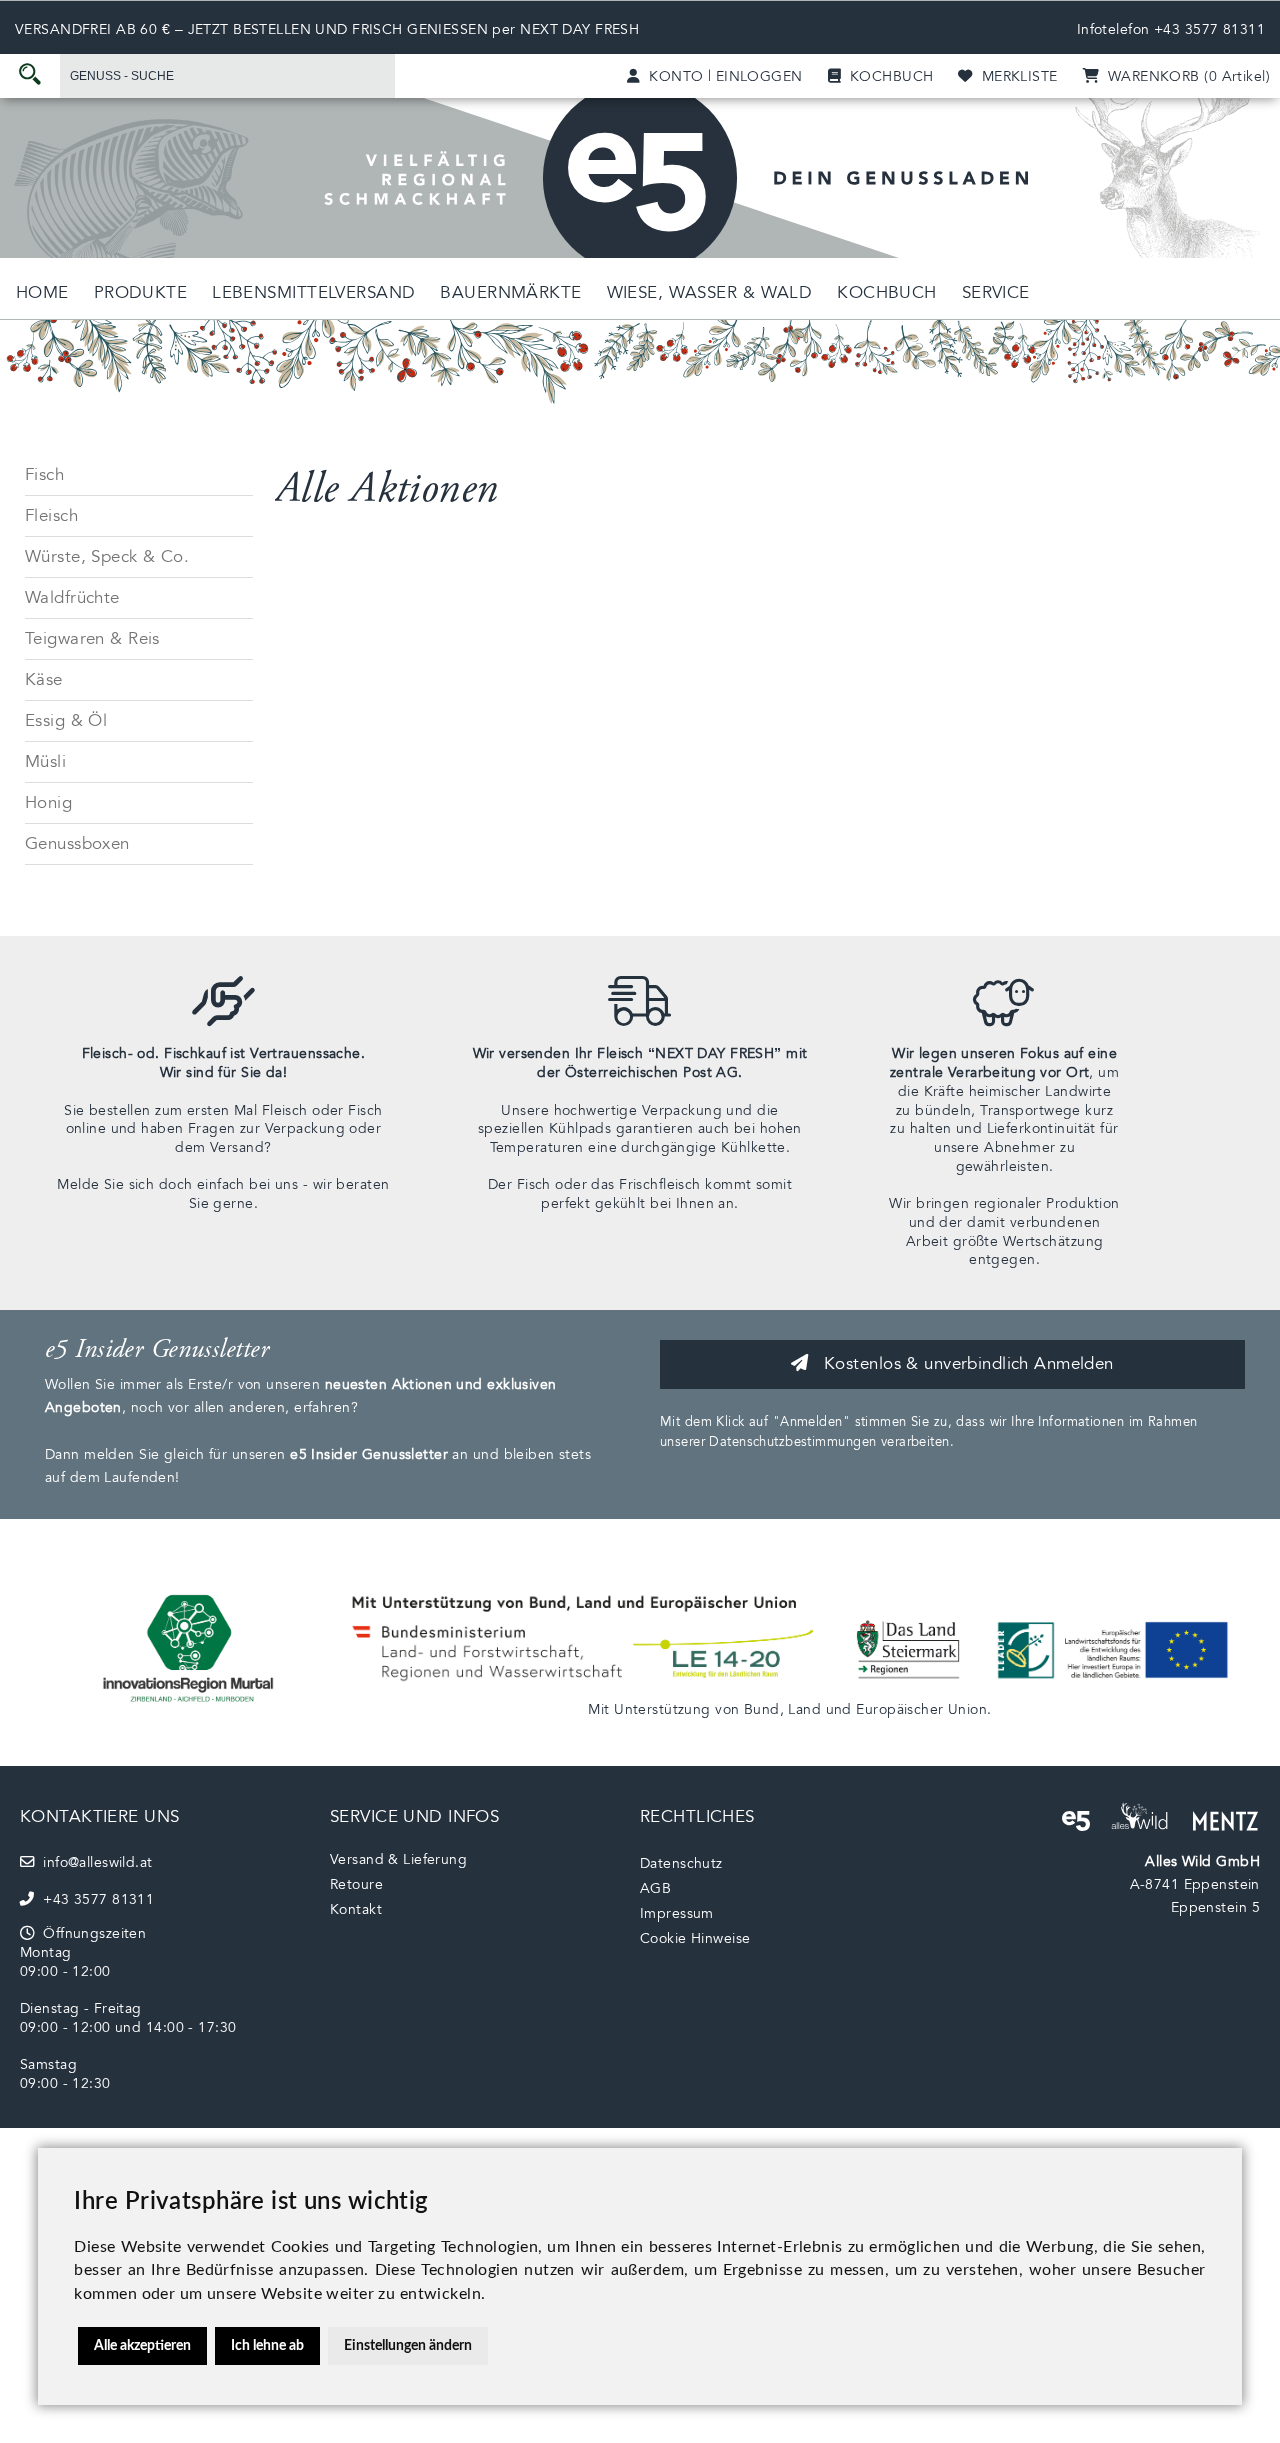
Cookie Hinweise (695, 1938)
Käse (44, 679)
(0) (1184, 76)
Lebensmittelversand (313, 292)
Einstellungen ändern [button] (408, 2345)
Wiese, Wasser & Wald (710, 292)
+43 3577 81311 (1209, 29)
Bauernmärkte (510, 292)
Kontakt (356, 1909)
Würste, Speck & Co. (107, 556)
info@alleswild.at (93, 1862)
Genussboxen (77, 843)
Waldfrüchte (72, 597)
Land (804, 1709)
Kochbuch (886, 292)
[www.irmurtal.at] (190, 1708)
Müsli (45, 761)
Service (996, 292)
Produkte (140, 292)
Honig (48, 802)
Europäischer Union (921, 1709)
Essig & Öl (66, 720)
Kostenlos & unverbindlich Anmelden (966, 1363)
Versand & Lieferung (398, 1859)
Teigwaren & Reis (92, 638)
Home (42, 292)
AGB (655, 1888)
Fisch (44, 474)
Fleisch (51, 515)
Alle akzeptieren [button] (142, 2345)
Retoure (356, 1884)
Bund (762, 1709)
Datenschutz (681, 1863)
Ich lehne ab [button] (267, 2345)
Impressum (677, 1913)
